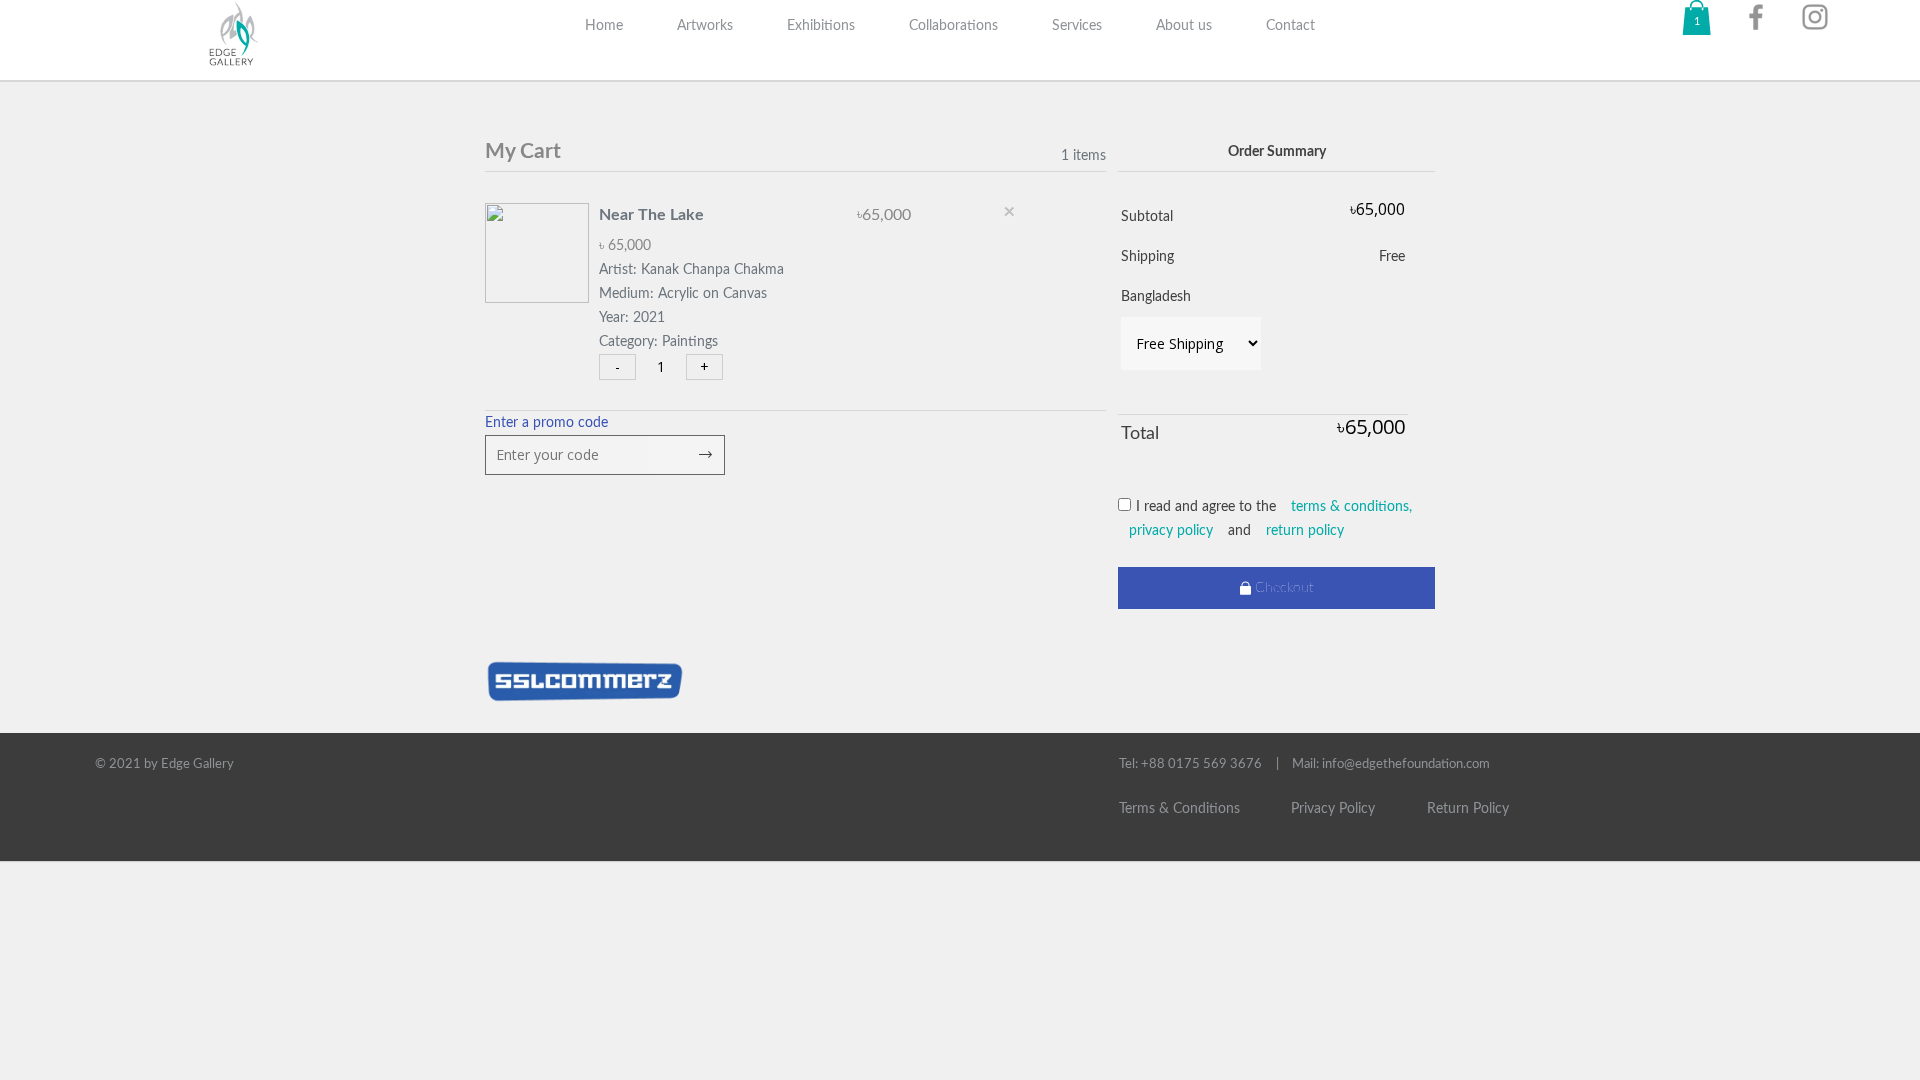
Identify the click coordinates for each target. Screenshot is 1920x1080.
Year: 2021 (632, 318)
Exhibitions (821, 26)
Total (1140, 434)
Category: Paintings (658, 342)
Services (1077, 26)
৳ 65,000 (625, 246)
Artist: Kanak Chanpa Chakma (691, 270)
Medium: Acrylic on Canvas (683, 294)
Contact (1290, 26)
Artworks (705, 26)
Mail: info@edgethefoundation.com (1391, 764)
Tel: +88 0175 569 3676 (1190, 764)
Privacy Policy (1333, 809)
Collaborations (953, 26)
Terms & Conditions (1179, 809)
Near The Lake (651, 215)
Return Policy (1468, 809)
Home (604, 26)
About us (1184, 26)
